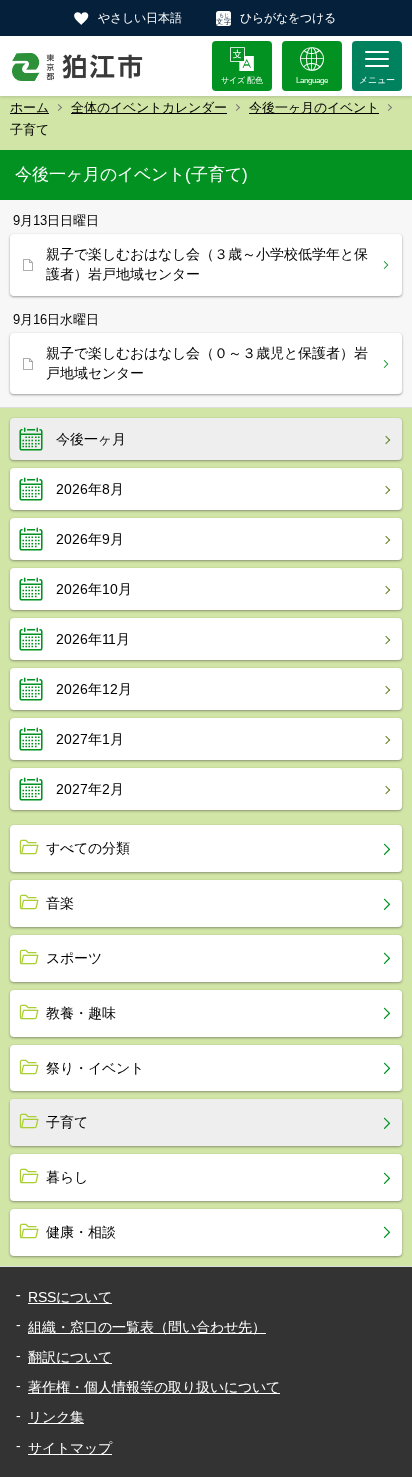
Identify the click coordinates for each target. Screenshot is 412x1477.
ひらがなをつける (288, 18)
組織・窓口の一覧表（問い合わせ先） (147, 1327)
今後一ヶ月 (91, 439)
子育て (67, 1122)
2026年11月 (93, 639)
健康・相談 (81, 1232)
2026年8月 (90, 489)
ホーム (29, 107)
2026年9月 (90, 539)
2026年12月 (94, 689)
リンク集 (56, 1417)
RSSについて (70, 1297)
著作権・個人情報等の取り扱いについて (154, 1387)
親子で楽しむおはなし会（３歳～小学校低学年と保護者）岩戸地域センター (207, 264)
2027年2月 (90, 789)
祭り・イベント (95, 1068)
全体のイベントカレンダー (149, 107)
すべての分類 (88, 848)
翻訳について (70, 1357)
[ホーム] (77, 66)
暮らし (67, 1177)
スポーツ (74, 958)
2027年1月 (90, 739)
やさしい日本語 (140, 18)
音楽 (60, 903)
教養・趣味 (81, 1013)
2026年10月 (94, 589)
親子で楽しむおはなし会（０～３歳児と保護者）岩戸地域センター (207, 363)
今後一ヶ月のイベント (314, 107)
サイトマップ (70, 1448)
